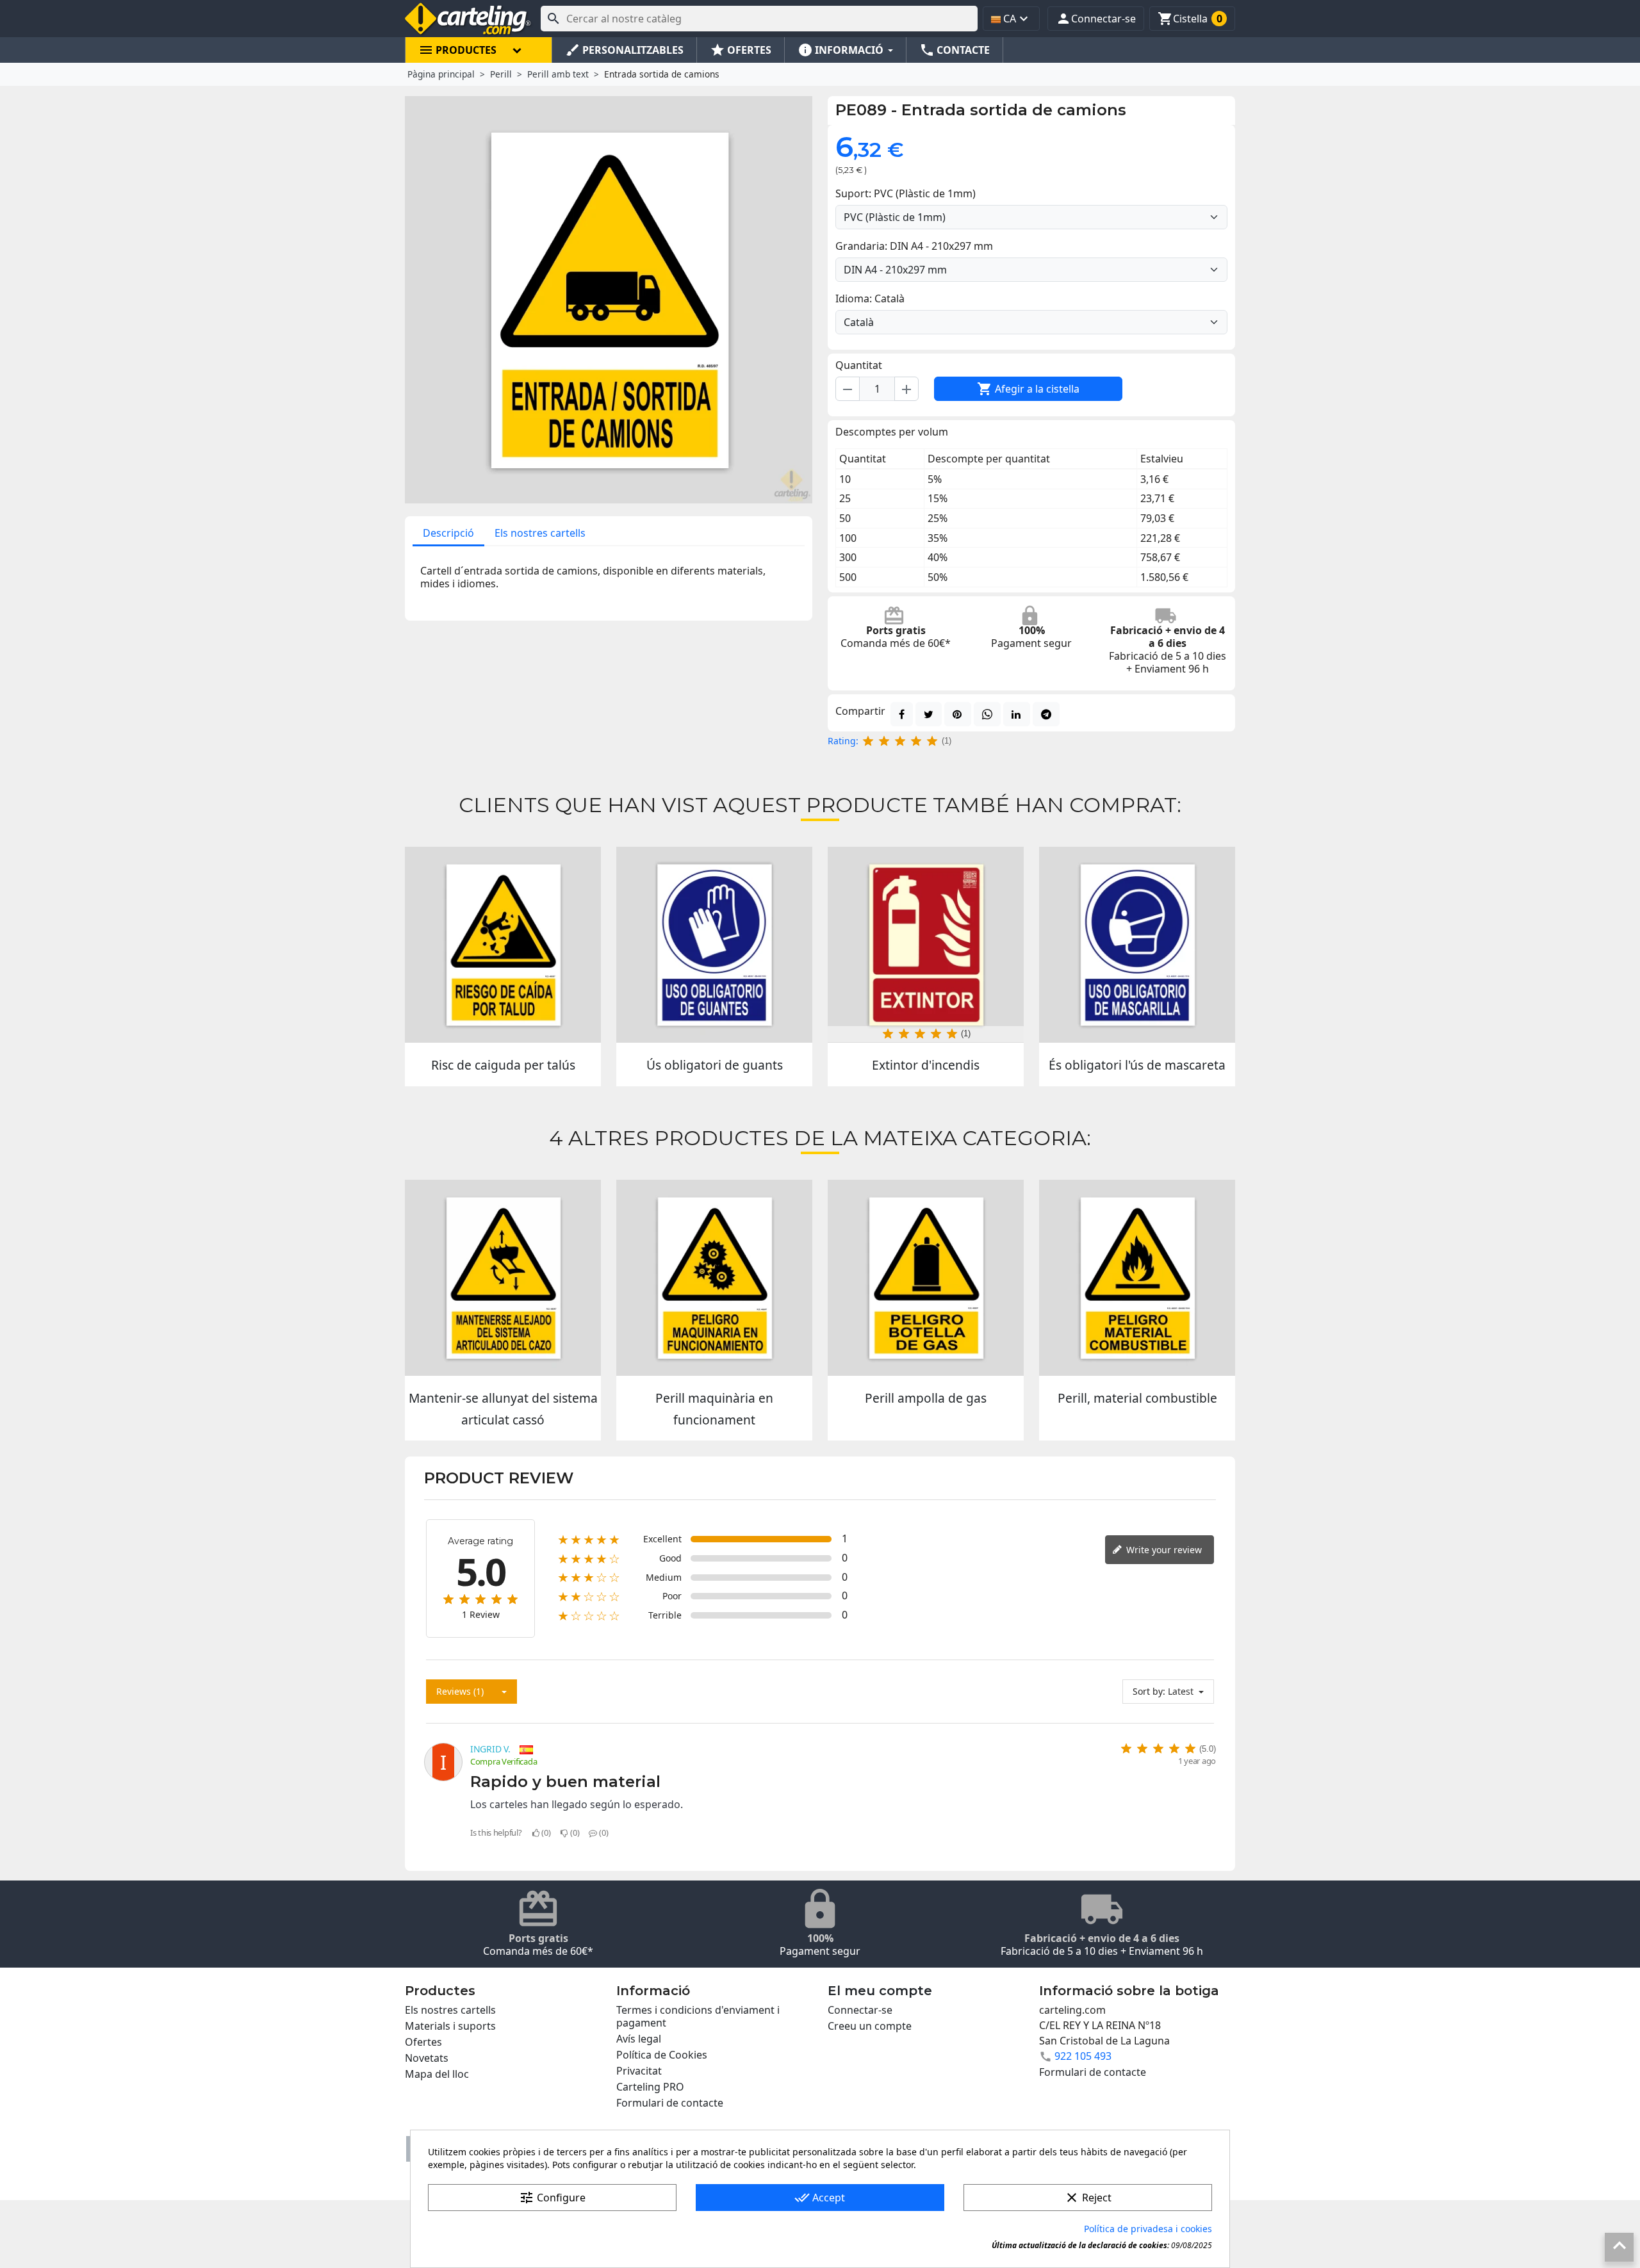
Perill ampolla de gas (926, 1398)
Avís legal (639, 2039)
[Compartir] (902, 714)
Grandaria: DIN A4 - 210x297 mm (914, 246)
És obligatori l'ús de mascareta (1137, 1065)
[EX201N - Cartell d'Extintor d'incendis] (926, 945)
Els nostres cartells (540, 533)
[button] (1096, 19)
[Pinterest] (958, 714)
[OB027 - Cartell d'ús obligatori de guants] (714, 945)
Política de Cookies (662, 2055)
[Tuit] (929, 714)
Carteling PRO (650, 2087)
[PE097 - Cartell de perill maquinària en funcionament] (714, 1278)
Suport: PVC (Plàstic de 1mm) (906, 193)
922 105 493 (1083, 2056)
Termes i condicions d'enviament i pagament (698, 2016)
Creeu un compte (870, 2026)
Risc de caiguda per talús (503, 1065)
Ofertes (423, 2042)
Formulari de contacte (670, 2103)
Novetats (427, 2058)
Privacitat (639, 2071)
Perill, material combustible (1137, 1398)
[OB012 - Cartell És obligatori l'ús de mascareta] (1137, 945)
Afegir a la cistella (1028, 389)
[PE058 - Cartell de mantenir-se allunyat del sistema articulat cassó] (503, 1278)
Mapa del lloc (437, 2074)
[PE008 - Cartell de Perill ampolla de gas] (926, 1278)
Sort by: (1149, 1691)
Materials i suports (450, 2026)
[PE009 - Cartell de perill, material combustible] (1137, 1278)
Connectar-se (860, 2010)
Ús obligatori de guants (715, 1065)
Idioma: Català (870, 298)
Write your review (1163, 1550)
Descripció (448, 533)
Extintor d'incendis (926, 1065)
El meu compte (880, 1991)
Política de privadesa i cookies (1148, 2229)
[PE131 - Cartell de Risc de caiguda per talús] (503, 945)
